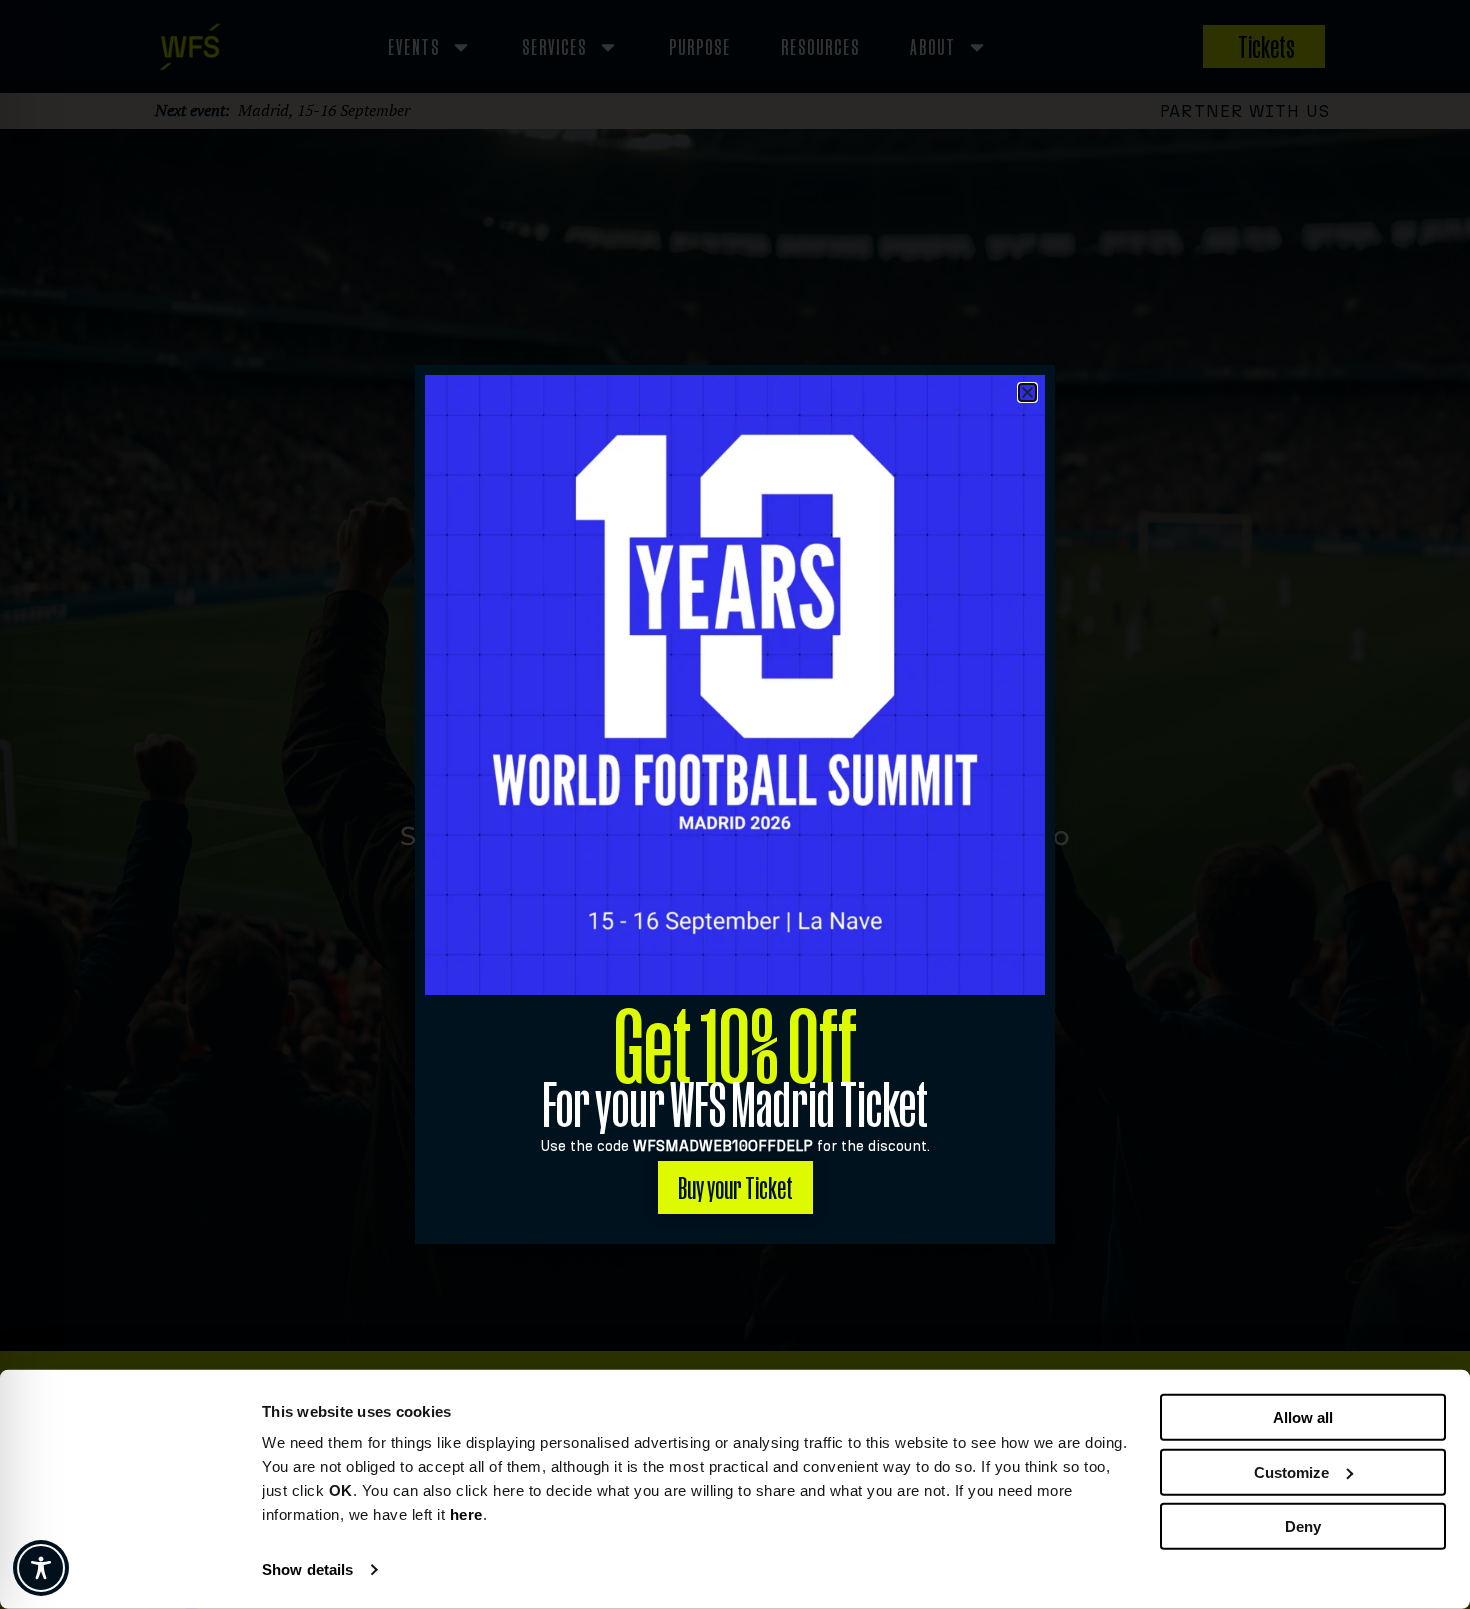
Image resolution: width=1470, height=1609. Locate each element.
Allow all (1303, 1417)
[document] (735, 804)
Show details (307, 1569)
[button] (1027, 392)
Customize (1291, 1471)
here (466, 1514)
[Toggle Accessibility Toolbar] (41, 1568)
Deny (1303, 1526)
